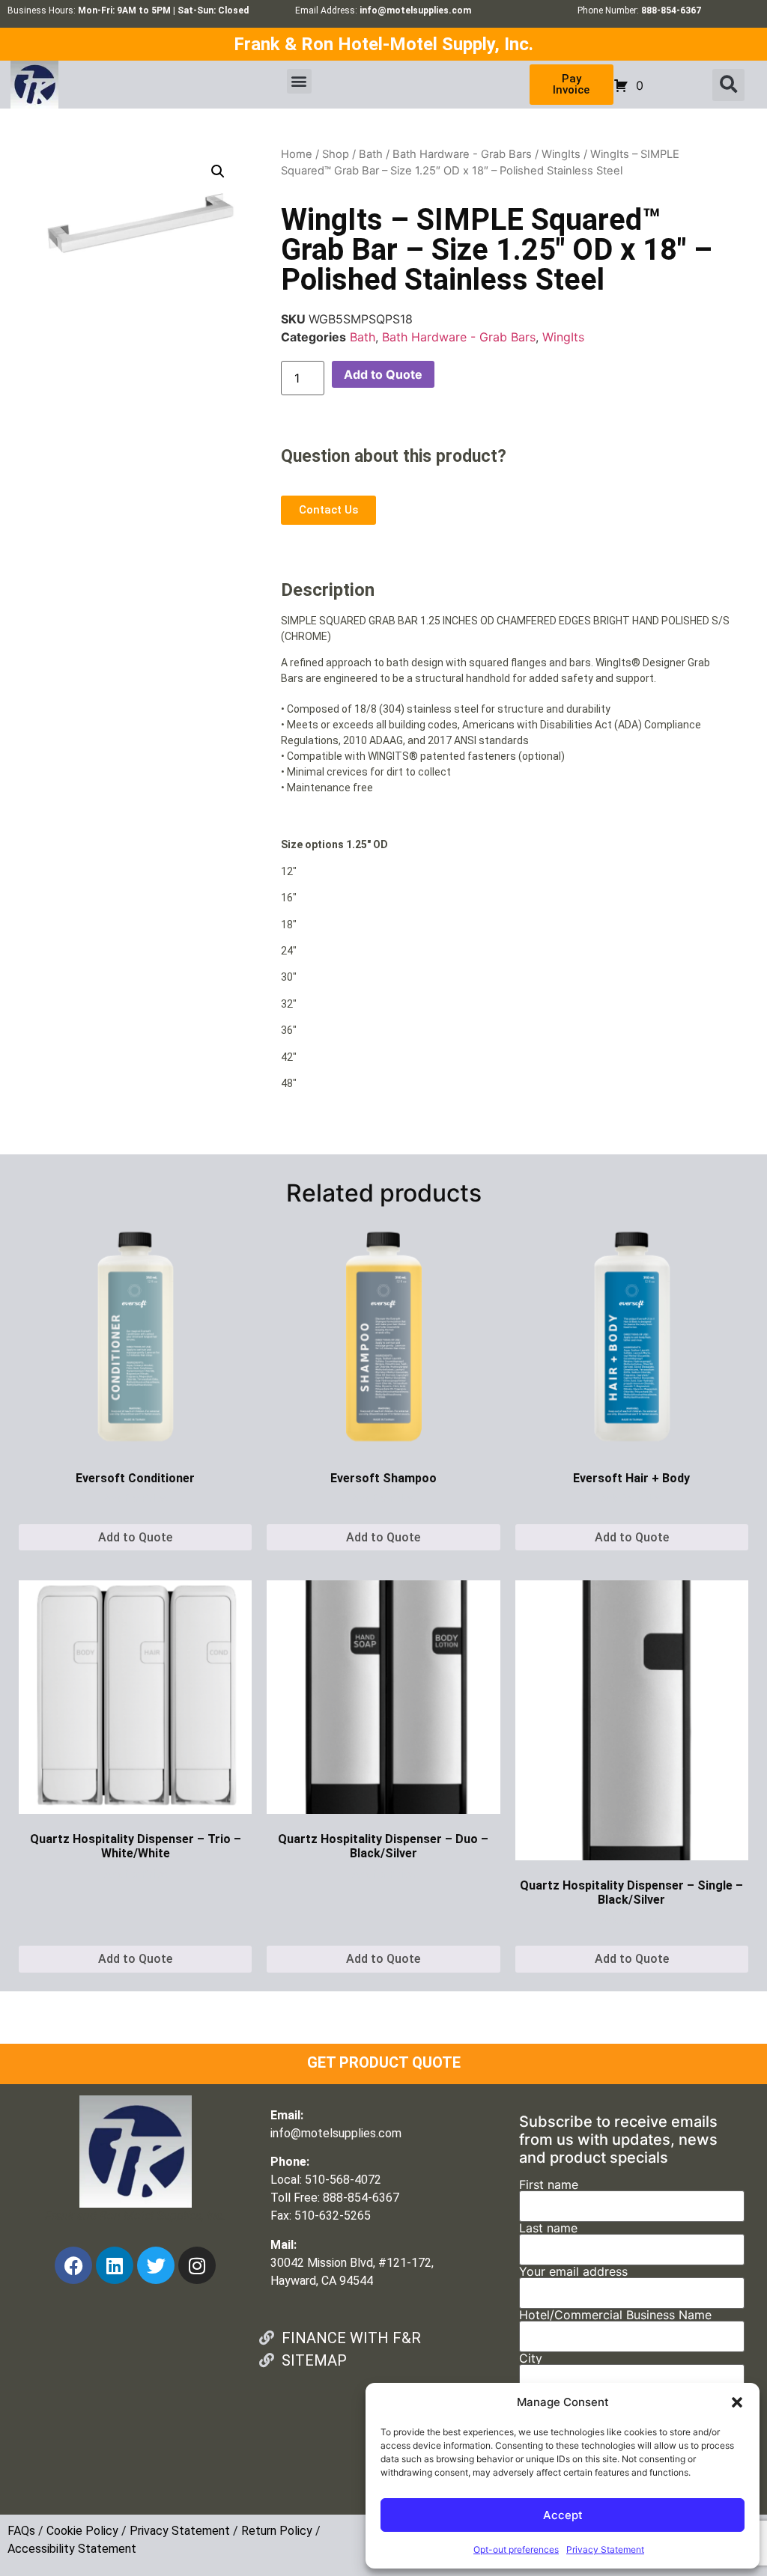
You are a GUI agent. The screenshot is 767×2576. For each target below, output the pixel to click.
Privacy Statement (605, 2549)
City (531, 2359)
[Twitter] (156, 2265)
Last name (548, 2229)
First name (549, 2185)
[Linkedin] (115, 2265)
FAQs (21, 2531)
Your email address (573, 2272)
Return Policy (277, 2531)
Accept (563, 2515)
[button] (737, 2402)
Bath (371, 154)
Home (297, 154)
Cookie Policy (82, 2531)
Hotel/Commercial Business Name (615, 2315)
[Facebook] (73, 2265)
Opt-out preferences (516, 2549)
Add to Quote (383, 374)
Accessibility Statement (72, 2549)
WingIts (561, 154)
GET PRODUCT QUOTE (384, 2062)
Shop (336, 154)
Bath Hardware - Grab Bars (462, 154)
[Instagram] (197, 2265)
